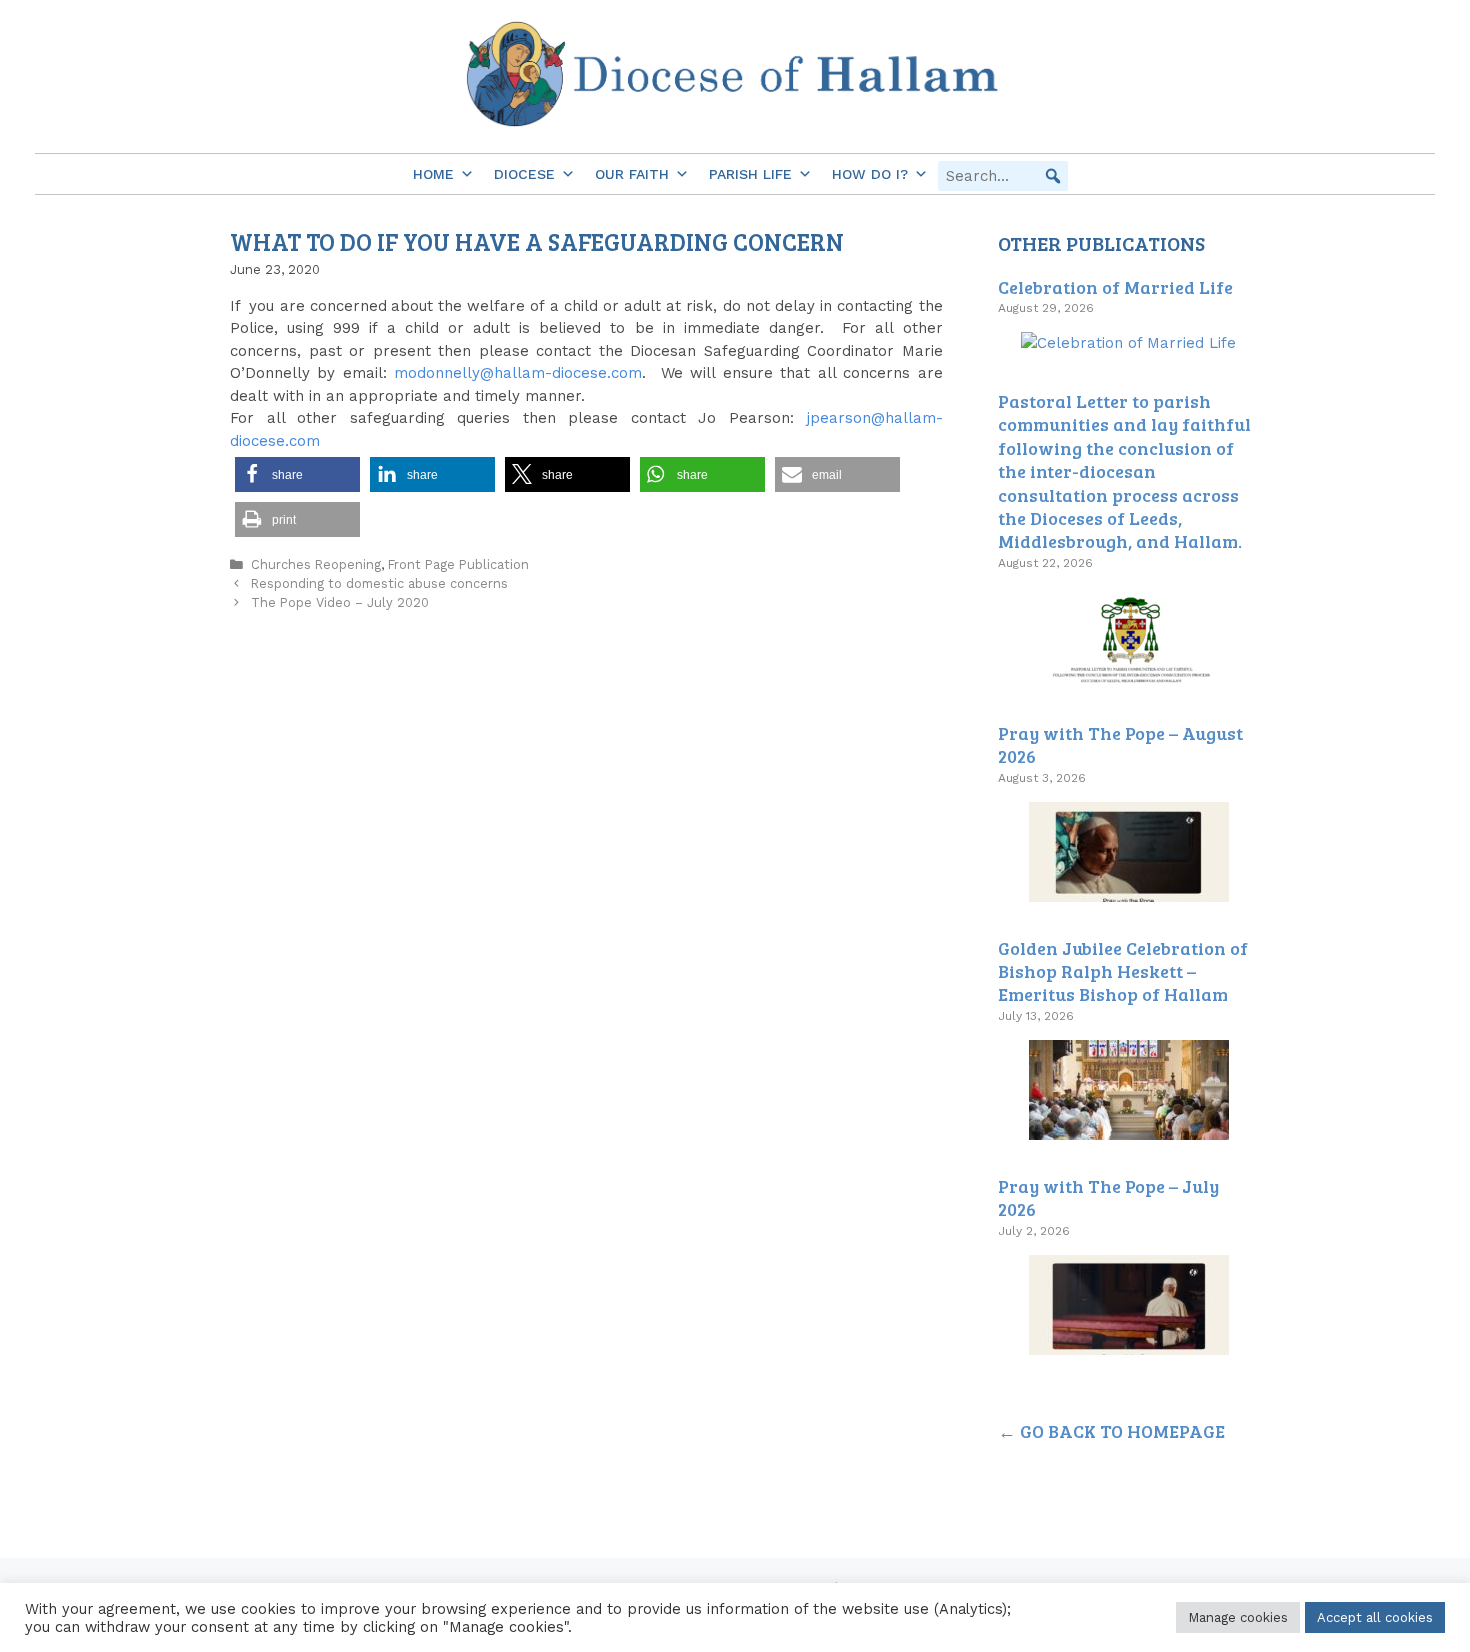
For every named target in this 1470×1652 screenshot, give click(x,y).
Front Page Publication (458, 564)
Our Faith (632, 174)
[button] (1053, 176)
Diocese (524, 174)
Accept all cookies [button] (1375, 1617)
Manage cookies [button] (1238, 1617)
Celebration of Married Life (1115, 287)
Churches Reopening (316, 564)
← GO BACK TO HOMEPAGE (1111, 1431)
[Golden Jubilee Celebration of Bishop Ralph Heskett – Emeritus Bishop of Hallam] (1129, 1128)
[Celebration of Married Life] (1128, 343)
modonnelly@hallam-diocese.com (518, 373)
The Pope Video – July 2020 (340, 602)
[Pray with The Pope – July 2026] (1129, 1343)
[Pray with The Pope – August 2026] (1129, 890)
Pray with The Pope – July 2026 (1108, 1197)
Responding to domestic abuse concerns (379, 583)
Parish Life (750, 174)
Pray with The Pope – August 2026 (1120, 744)
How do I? (870, 174)
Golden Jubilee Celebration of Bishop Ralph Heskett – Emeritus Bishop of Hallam (1123, 971)
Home (433, 174)
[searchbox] (1003, 176)
